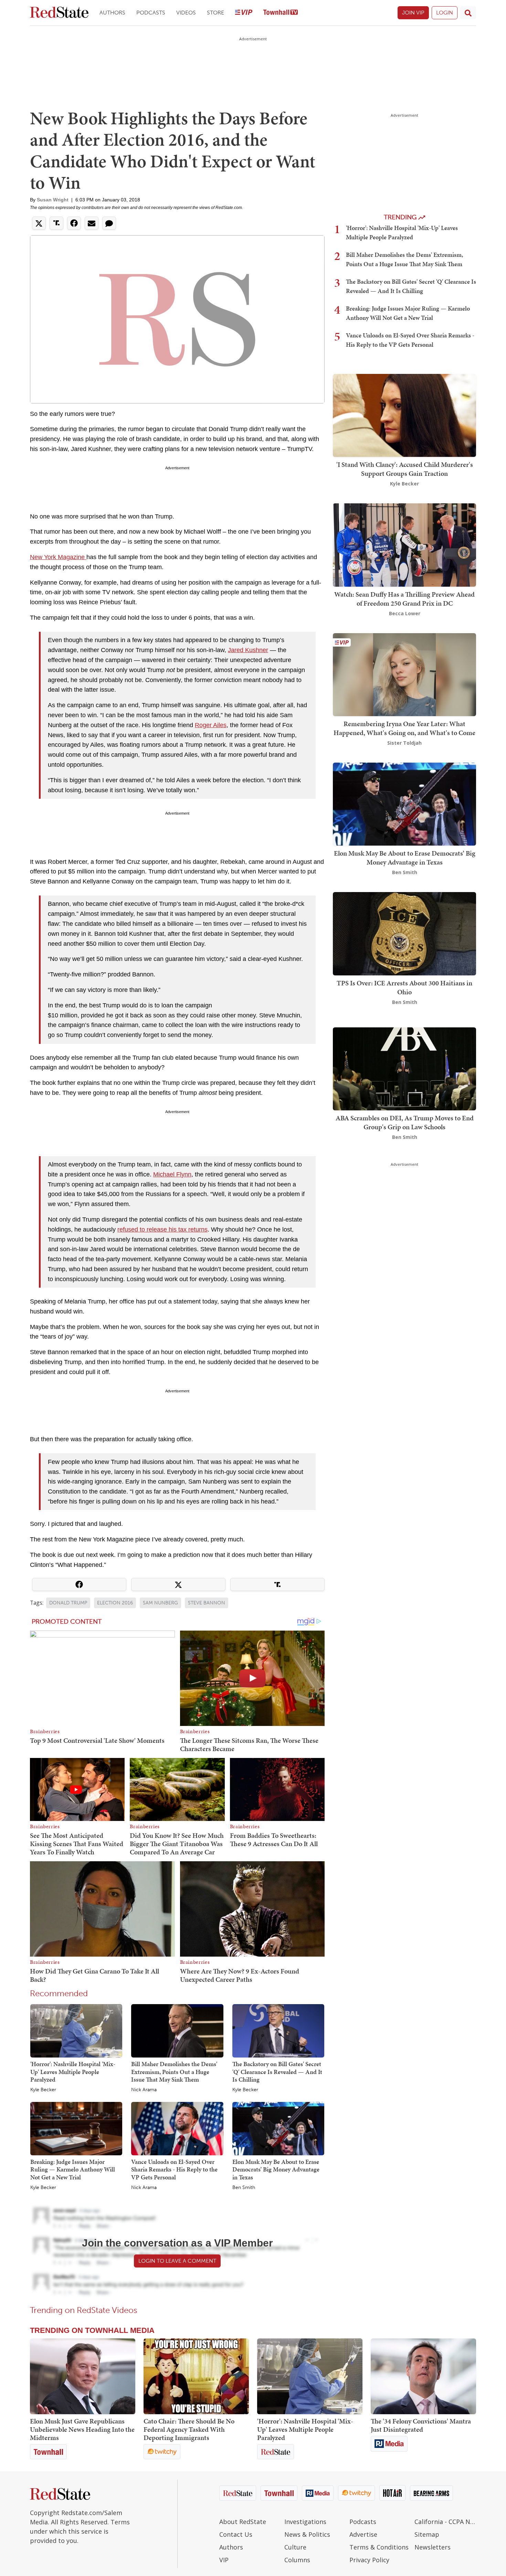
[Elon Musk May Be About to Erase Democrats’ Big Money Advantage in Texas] (278, 2128)
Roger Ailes (211, 725)
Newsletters (433, 2547)
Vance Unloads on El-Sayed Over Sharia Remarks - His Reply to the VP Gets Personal (174, 2169)
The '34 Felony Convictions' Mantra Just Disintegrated (421, 2425)
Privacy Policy (369, 2560)
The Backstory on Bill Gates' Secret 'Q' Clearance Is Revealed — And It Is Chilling (277, 2072)
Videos (186, 13)
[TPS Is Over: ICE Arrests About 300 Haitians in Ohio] (404, 933)
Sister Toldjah (404, 743)
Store (215, 13)
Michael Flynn (172, 1174)
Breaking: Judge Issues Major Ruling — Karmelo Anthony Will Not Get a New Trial (73, 2169)
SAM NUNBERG (160, 1603)
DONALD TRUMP (68, 1603)
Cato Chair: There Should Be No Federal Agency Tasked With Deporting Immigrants (189, 2429)
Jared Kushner (248, 650)
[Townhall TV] (281, 13)
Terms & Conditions (379, 2547)
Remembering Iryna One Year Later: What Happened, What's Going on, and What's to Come (404, 728)
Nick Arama (144, 2090)
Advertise (363, 2534)
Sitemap (427, 2534)
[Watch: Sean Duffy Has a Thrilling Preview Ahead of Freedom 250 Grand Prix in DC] (404, 544)
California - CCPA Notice (445, 2522)
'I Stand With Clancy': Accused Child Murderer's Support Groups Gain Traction (405, 469)
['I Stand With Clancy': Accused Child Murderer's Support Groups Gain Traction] (404, 415)
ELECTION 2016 (115, 1603)
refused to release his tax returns (162, 1229)
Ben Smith (244, 2188)
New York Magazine (58, 557)
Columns (297, 2560)
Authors (112, 13)
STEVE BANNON (207, 1603)
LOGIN (445, 13)
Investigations (305, 2522)
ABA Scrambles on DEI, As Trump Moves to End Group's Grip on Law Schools (405, 1122)
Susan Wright (53, 200)
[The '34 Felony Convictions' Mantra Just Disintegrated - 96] (423, 2376)
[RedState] (59, 13)
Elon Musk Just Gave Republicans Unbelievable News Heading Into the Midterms (82, 2429)
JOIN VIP (413, 13)
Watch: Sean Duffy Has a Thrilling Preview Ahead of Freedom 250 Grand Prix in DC (404, 599)
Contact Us (236, 2534)
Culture (295, 2547)
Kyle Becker (43, 2090)
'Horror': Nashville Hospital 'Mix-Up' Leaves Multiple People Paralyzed (73, 2072)
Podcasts (151, 13)
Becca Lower (405, 613)
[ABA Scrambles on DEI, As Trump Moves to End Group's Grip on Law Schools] (404, 1068)
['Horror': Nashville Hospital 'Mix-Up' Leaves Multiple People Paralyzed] (76, 2030)
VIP (224, 2560)
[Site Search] (468, 13)
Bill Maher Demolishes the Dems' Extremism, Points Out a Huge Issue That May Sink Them (174, 2072)
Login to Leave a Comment (177, 2261)
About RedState (243, 2522)
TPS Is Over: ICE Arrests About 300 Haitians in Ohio (404, 987)
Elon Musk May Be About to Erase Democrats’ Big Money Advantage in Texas (276, 2169)
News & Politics (307, 2534)
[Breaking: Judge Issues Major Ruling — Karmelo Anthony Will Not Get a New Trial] (76, 2128)
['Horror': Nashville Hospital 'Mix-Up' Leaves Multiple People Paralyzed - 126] (310, 2376)
